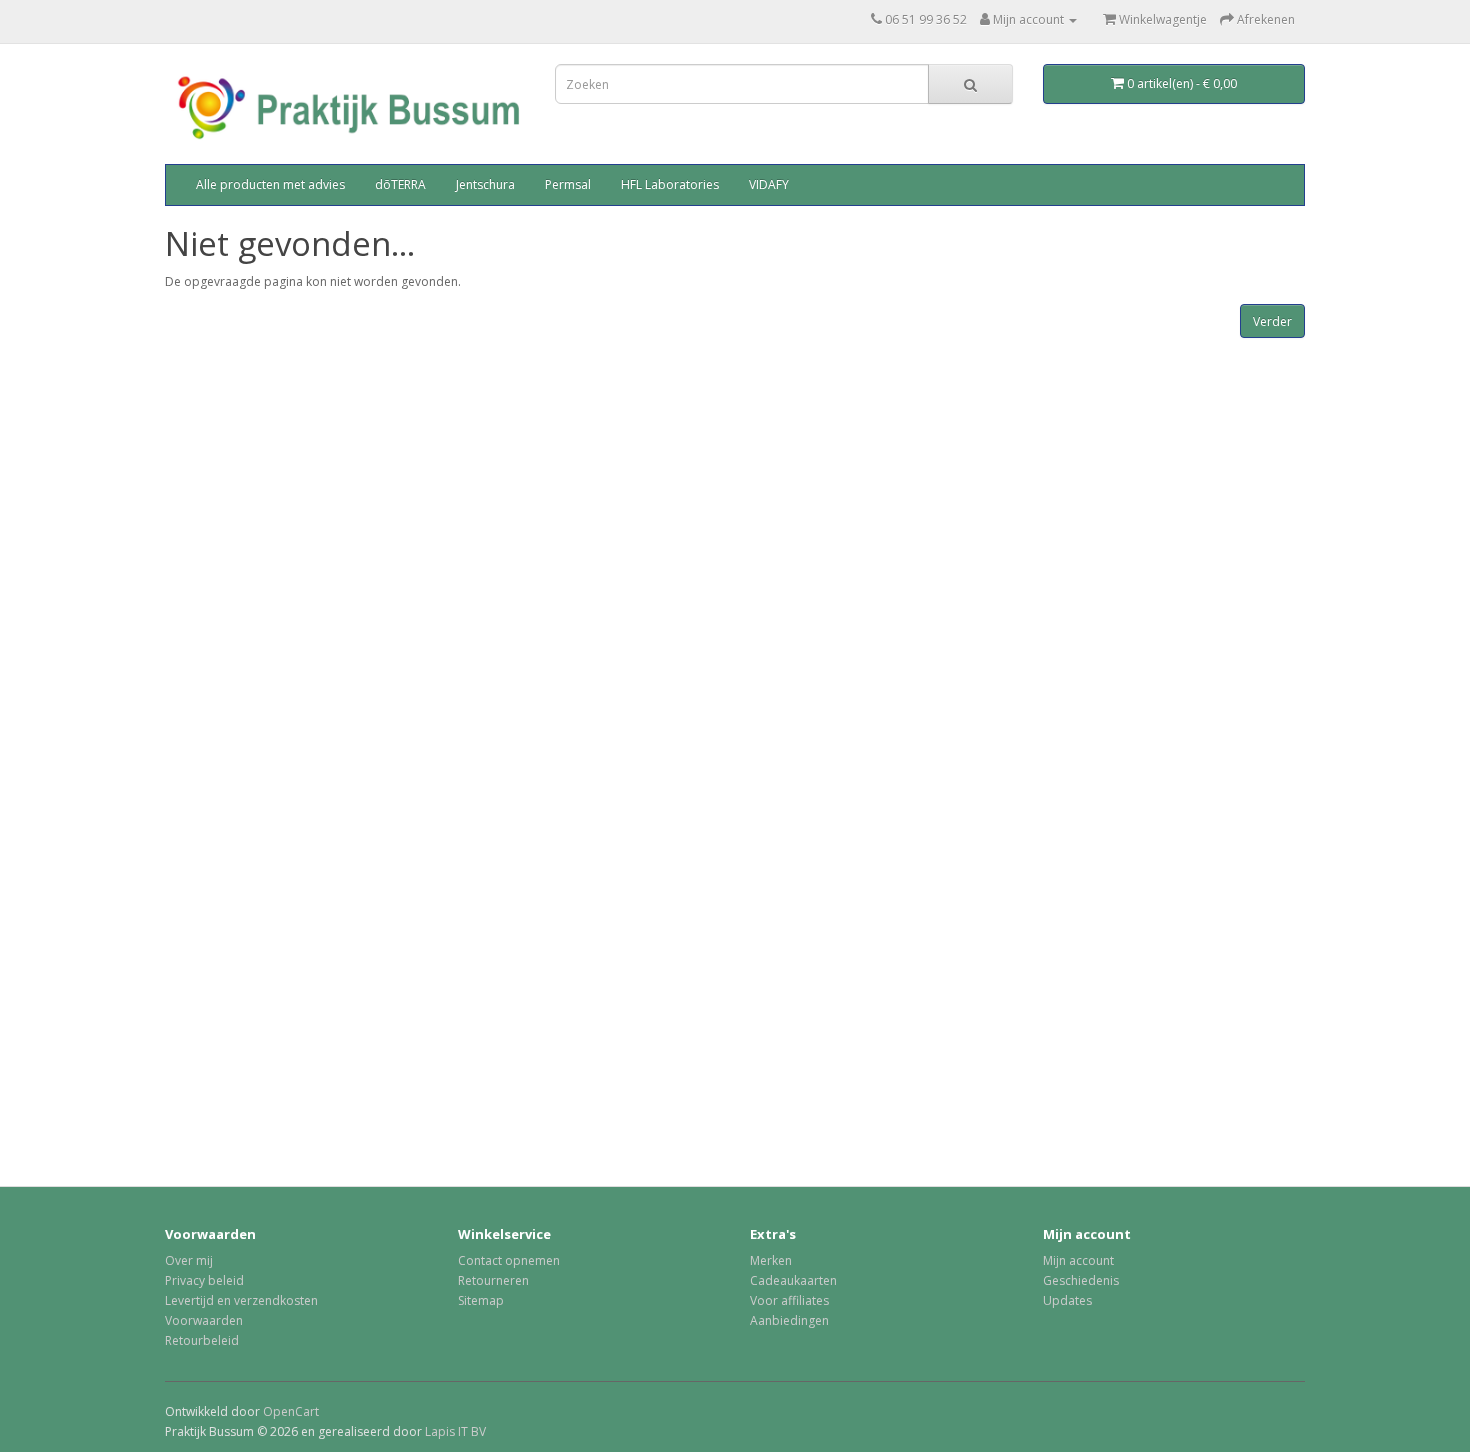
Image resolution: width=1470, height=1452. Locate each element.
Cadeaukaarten (793, 1280)
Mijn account (1078, 1260)
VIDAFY (769, 184)
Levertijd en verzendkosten (241, 1300)
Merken (771, 1260)
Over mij (189, 1260)
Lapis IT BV (455, 1431)
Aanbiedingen (789, 1320)
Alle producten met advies (270, 184)
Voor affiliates (789, 1300)
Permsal (568, 184)
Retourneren (493, 1280)
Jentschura (485, 184)
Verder (1272, 321)
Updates (1067, 1300)
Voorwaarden (204, 1320)
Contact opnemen (509, 1260)
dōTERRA (400, 184)
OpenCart (291, 1411)
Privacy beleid (204, 1280)
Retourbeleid (202, 1340)
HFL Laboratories (670, 184)
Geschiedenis (1081, 1280)
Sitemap (481, 1300)
